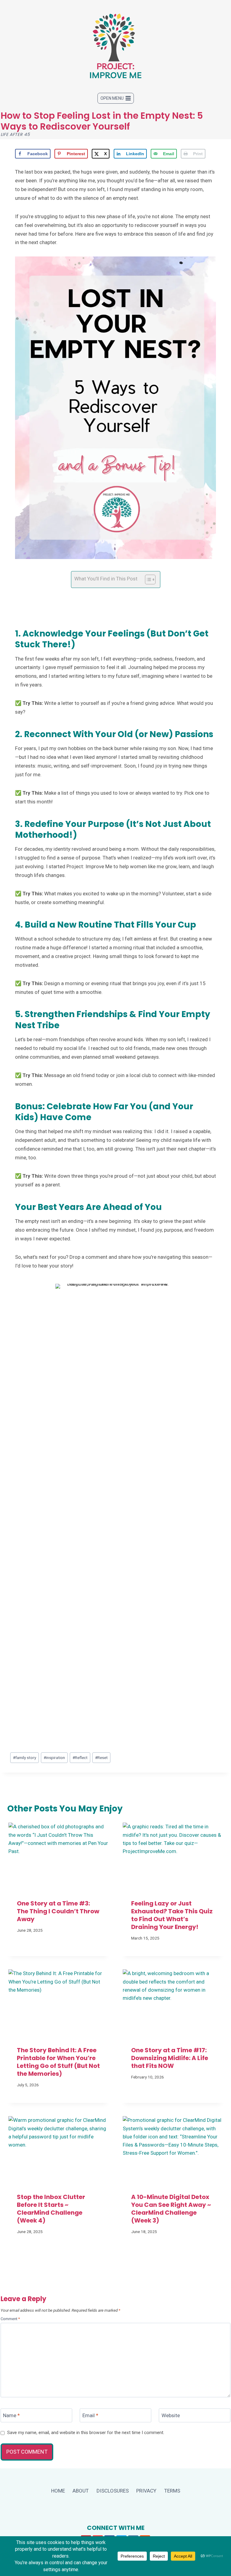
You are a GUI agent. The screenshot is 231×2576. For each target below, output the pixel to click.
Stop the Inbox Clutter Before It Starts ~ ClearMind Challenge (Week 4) (51, 2209)
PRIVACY (146, 2491)
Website (171, 2415)
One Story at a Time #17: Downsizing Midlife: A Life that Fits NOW (170, 2058)
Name (11, 2415)
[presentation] (58, 1856)
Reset (101, 1758)
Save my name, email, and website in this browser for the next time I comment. (86, 2433)
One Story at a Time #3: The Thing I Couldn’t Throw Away (58, 1911)
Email (90, 2415)
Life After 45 (15, 134)
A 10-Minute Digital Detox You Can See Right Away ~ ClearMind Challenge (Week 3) (171, 2209)
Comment (10, 2319)
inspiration (54, 1758)
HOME (58, 2491)
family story (25, 1758)
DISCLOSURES (113, 2491)
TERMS (172, 2491)
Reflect (80, 1758)
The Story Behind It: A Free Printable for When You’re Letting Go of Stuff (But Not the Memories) (58, 2062)
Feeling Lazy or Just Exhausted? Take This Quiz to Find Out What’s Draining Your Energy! (172, 1915)
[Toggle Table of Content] (147, 580)
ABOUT (81, 2491)
